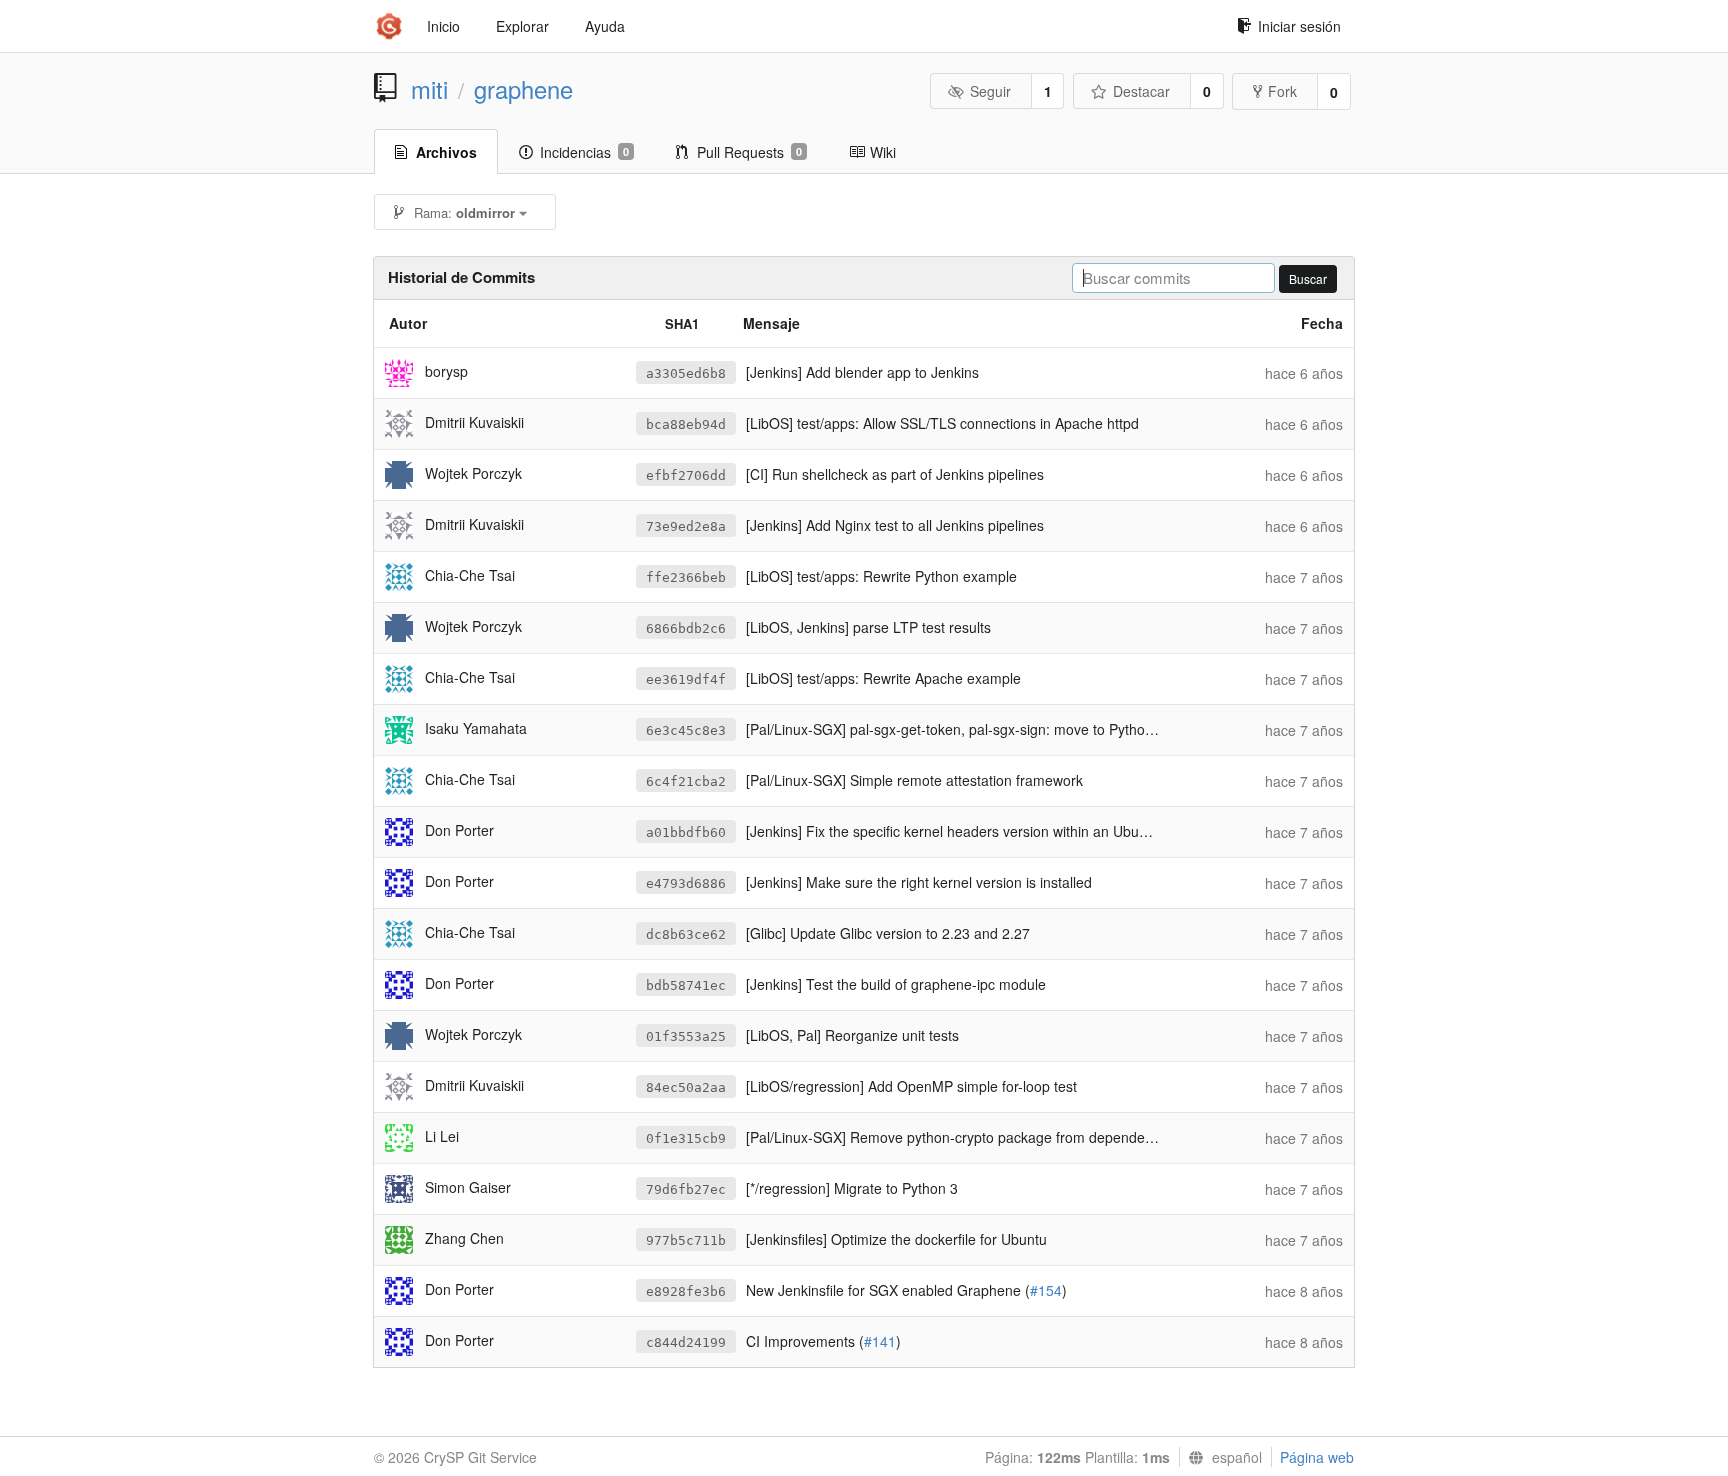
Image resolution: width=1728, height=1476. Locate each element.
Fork (1282, 91)
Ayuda (605, 26)
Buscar (1308, 278)
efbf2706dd (686, 475)
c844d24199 (686, 1342)
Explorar (522, 26)
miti (429, 89)
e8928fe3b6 (686, 1291)
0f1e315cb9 (686, 1138)
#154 (1046, 1290)
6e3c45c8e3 (686, 730)
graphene (523, 89)
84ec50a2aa (686, 1087)
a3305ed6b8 (686, 373)
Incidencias (584, 152)
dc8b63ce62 (686, 934)
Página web (1317, 1457)
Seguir (990, 91)
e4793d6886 (686, 883)
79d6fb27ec (686, 1189)
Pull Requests (749, 152)
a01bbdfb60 (686, 832)
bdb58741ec (686, 985)
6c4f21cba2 (686, 781)
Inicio (443, 26)
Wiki (883, 152)
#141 (880, 1341)
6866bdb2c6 (686, 628)
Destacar (1141, 91)
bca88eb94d (686, 424)
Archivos (446, 152)
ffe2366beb (686, 577)
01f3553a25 (686, 1036)
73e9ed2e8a (686, 526)
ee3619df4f (686, 679)
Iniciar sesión (1299, 26)
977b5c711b (686, 1240)
